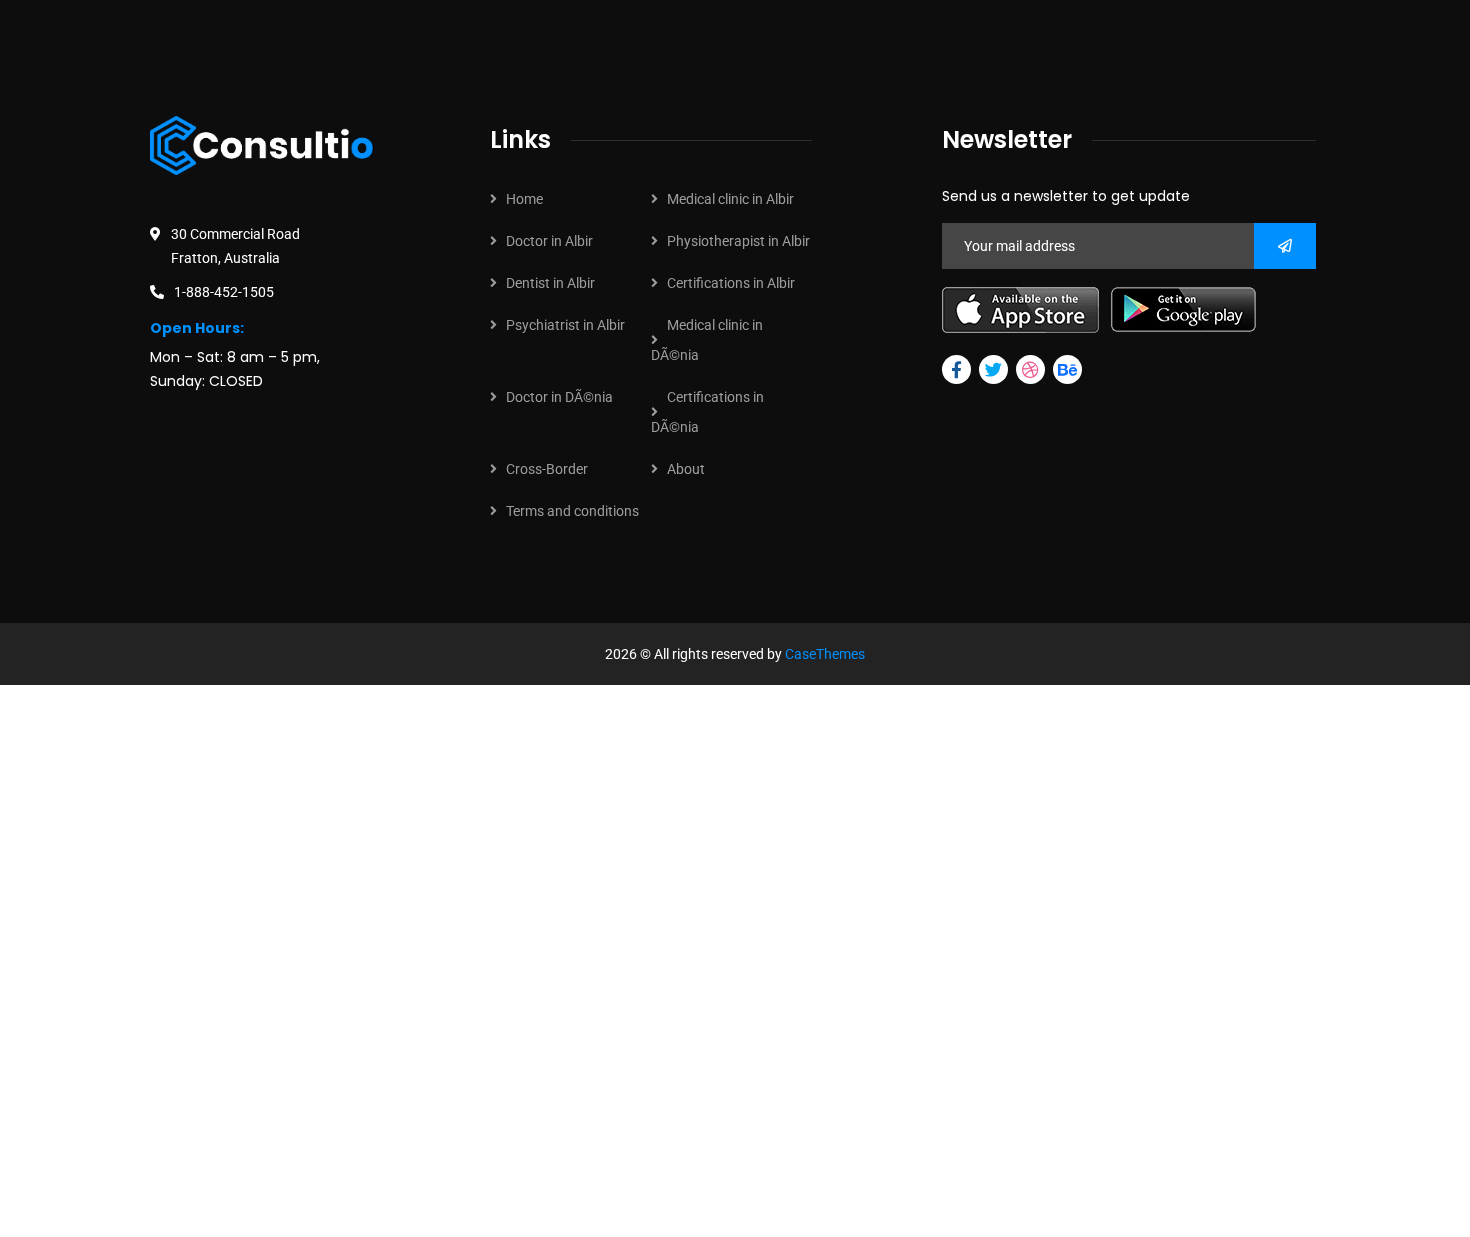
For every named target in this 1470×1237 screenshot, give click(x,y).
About (686, 469)
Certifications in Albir (731, 283)
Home (524, 199)
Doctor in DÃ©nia (559, 397)
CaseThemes (825, 654)
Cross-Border (547, 469)
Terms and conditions (572, 511)
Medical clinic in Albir (730, 199)
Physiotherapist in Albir (738, 241)
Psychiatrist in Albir (565, 325)
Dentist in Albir (550, 283)
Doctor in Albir (549, 241)
